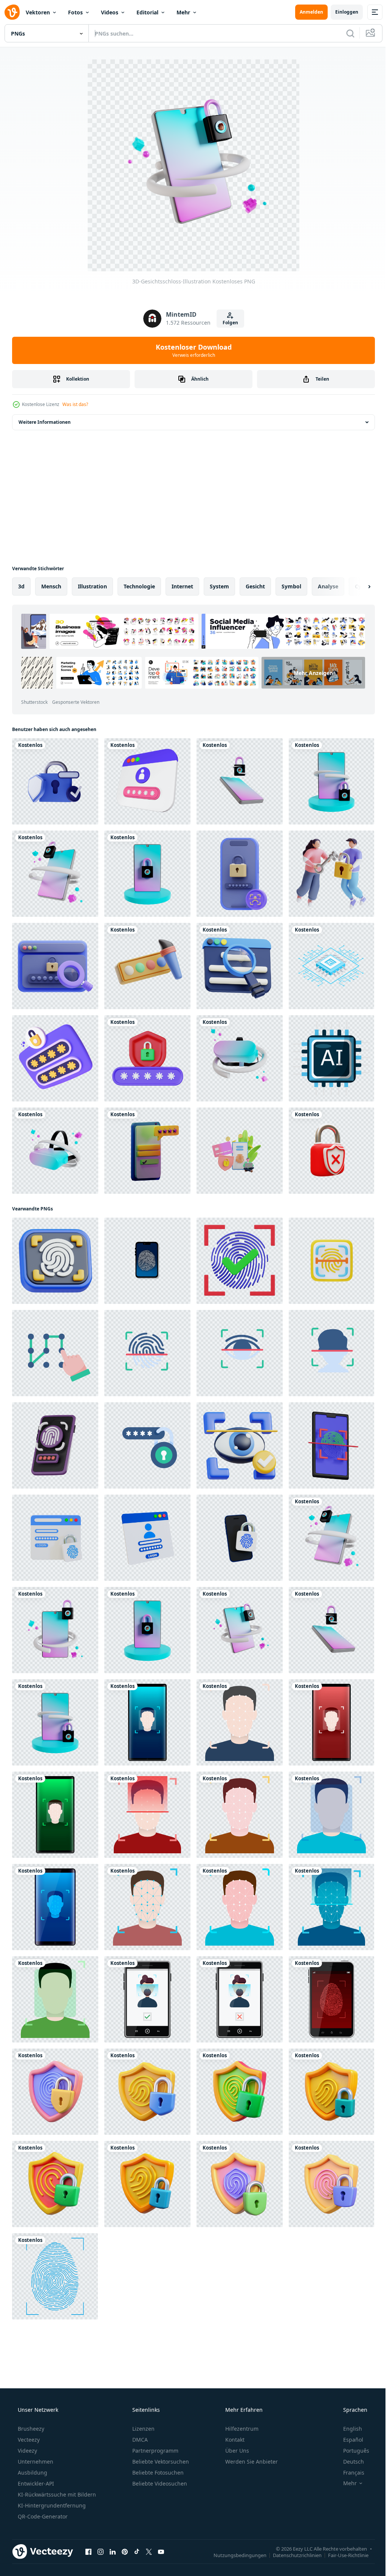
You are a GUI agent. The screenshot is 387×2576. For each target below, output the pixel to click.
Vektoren (38, 12)
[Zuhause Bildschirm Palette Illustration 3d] (147, 966)
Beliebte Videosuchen (159, 2483)
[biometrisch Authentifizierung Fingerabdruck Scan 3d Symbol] (240, 1261)
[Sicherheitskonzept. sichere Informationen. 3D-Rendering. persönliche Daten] (55, 781)
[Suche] (345, 33)
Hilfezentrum (241, 2429)
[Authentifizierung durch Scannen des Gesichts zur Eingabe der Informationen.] (331, 1353)
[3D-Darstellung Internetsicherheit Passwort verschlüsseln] (55, 966)
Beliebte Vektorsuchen (160, 2462)
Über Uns (236, 2451)
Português (351, 2451)
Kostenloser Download (191, 350)
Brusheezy (30, 2429)
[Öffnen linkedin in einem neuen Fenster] (113, 2551)
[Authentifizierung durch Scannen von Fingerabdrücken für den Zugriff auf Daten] (147, 1353)
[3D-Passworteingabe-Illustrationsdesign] (147, 781)
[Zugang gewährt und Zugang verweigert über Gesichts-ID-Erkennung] (147, 1999)
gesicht (255, 586)
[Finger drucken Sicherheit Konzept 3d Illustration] (55, 2184)
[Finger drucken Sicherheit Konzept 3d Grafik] (147, 2092)
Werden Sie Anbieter (251, 2462)
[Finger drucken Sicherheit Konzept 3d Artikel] (147, 2184)
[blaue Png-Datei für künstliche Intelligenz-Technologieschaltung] (331, 966)
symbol (291, 586)
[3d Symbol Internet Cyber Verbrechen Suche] (240, 966)
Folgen (227, 323)
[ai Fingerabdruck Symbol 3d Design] (55, 1261)
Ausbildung (32, 2473)
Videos (110, 12)
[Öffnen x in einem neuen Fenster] (149, 2551)
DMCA (139, 2440)
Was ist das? (75, 404)
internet (182, 586)
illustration (92, 586)
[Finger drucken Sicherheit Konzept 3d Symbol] (240, 2184)
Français (349, 2473)
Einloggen (341, 12)
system (219, 586)
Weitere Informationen (45, 422)
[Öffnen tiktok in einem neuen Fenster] (137, 2551)
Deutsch (349, 2462)
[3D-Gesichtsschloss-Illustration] (240, 781)
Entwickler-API (35, 2483)
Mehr (183, 12)
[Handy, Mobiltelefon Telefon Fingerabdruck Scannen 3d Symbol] (331, 1445)
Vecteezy (28, 2440)
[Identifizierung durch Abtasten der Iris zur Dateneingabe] (240, 1353)
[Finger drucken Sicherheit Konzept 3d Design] (240, 2092)
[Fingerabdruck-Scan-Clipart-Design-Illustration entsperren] (331, 1999)
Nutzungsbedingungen (234, 2555)
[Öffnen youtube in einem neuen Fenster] (161, 2551)
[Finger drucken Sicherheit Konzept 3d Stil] (331, 2184)
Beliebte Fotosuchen (157, 2473)
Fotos (75, 12)
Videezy (27, 2451)
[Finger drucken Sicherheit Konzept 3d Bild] (331, 2092)
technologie (139, 586)
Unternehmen (35, 2462)
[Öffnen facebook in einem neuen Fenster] (88, 2551)
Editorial (147, 12)
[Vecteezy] (12, 12)
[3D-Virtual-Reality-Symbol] (240, 1058)
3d (21, 586)
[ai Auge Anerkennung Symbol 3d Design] (240, 1445)
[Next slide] (357, 586)
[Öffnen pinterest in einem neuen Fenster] (125, 2551)
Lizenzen (143, 2429)
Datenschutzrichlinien (292, 2555)
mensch (51, 586)
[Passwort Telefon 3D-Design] (147, 1151)
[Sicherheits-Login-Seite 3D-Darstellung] (147, 1058)
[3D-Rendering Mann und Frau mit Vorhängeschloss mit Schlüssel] (331, 874)
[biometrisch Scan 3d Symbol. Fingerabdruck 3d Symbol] (331, 1261)
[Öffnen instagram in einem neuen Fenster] (101, 2551)
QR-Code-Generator (42, 2516)
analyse (328, 586)
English (348, 2429)
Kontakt (234, 2440)
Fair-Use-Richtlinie (343, 2555)
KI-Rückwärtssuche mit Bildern (56, 2494)
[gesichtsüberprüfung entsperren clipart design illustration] (147, 1722)
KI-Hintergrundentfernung (51, 2505)
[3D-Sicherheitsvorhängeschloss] (331, 1151)
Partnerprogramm (155, 2451)
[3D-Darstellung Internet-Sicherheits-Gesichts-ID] (240, 874)
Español (348, 2440)
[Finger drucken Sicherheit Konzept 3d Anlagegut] (55, 2092)
